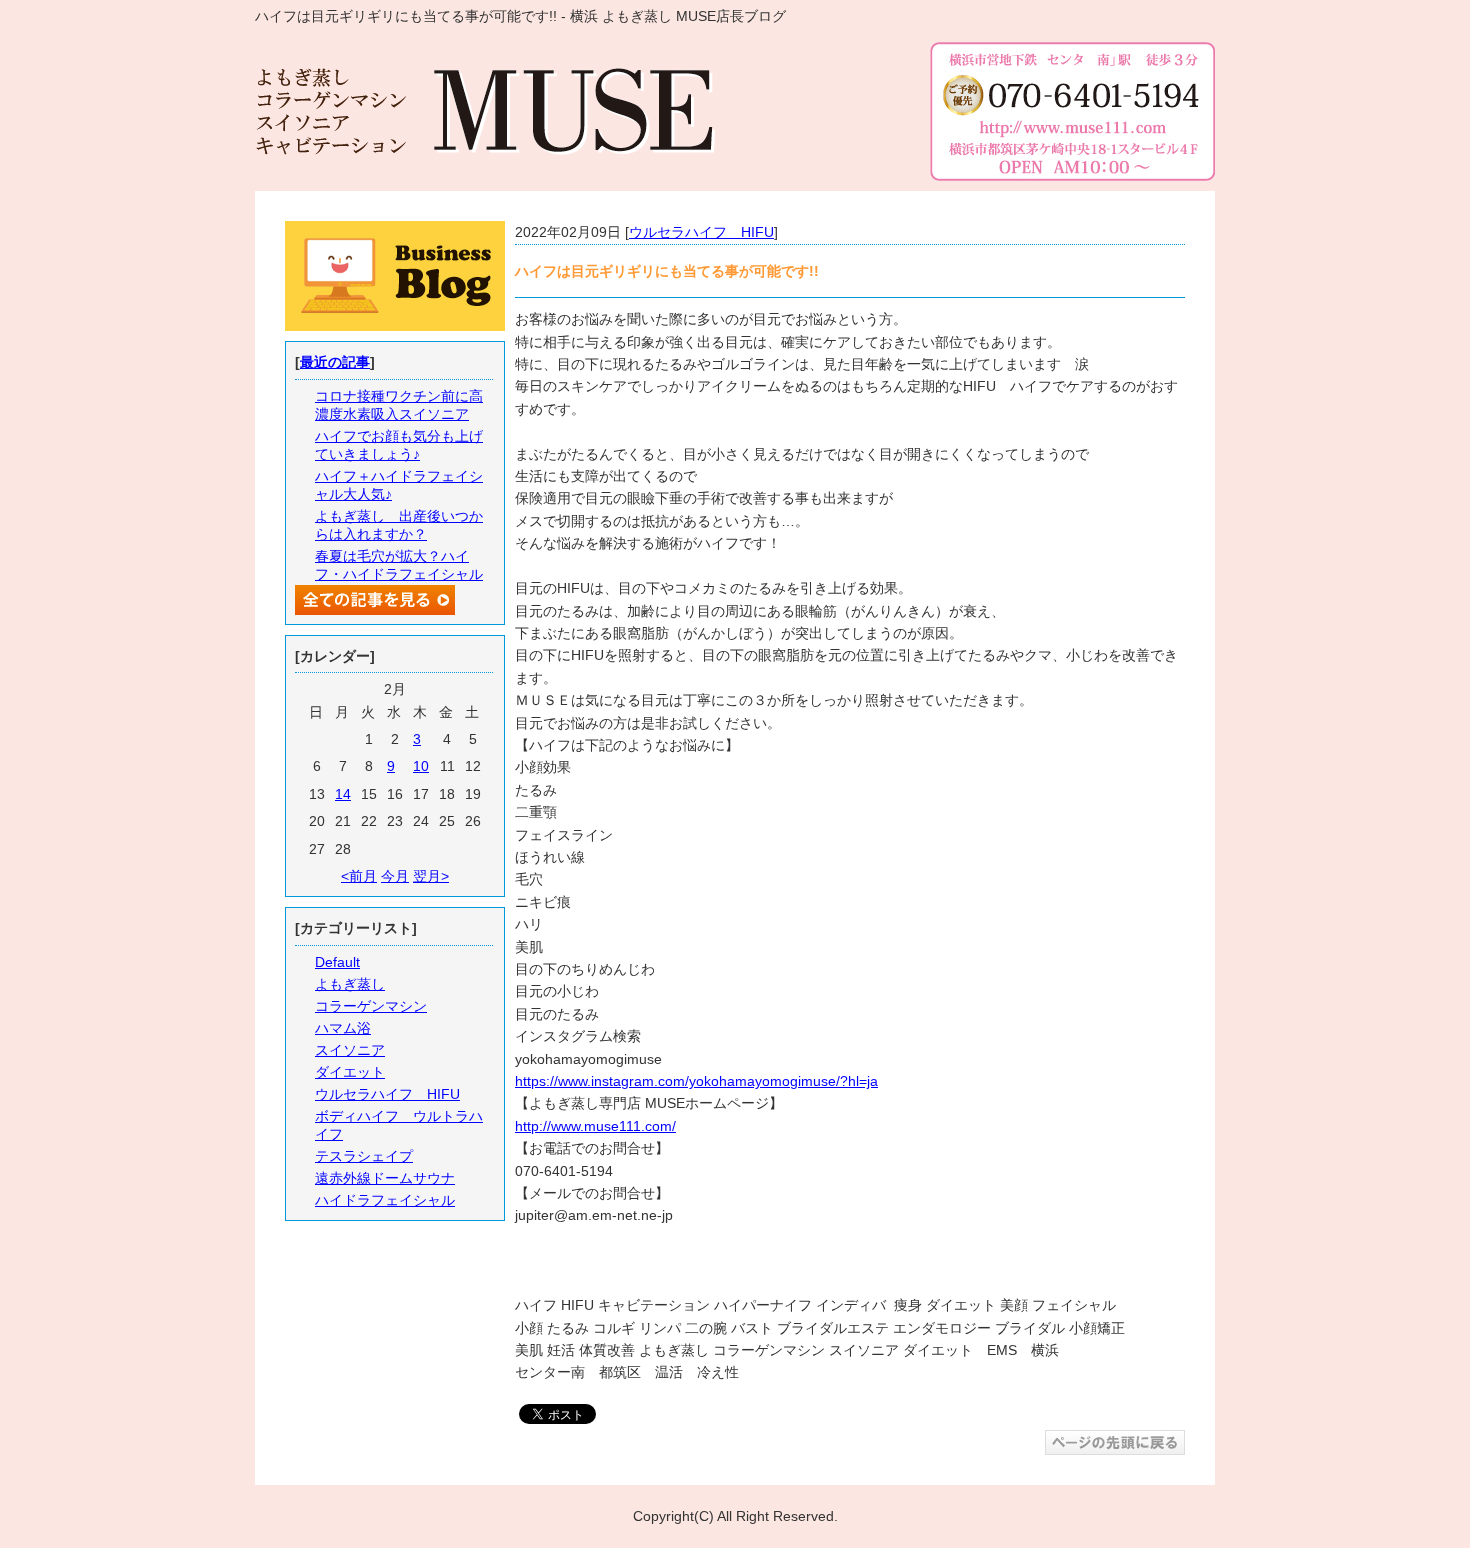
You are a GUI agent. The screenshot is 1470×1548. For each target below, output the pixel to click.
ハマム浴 (343, 1028)
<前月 (359, 876)
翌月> (431, 876)
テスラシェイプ (364, 1156)
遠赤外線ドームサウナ (385, 1178)
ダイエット (350, 1072)
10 (421, 766)
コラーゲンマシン (371, 1006)
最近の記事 (335, 362)
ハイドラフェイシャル (385, 1200)
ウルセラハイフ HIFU (701, 232)
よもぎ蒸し (350, 984)
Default (337, 962)
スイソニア (350, 1050)
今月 (395, 876)
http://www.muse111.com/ (595, 1126)
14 (343, 794)
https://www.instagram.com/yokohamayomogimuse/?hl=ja (696, 1081)
